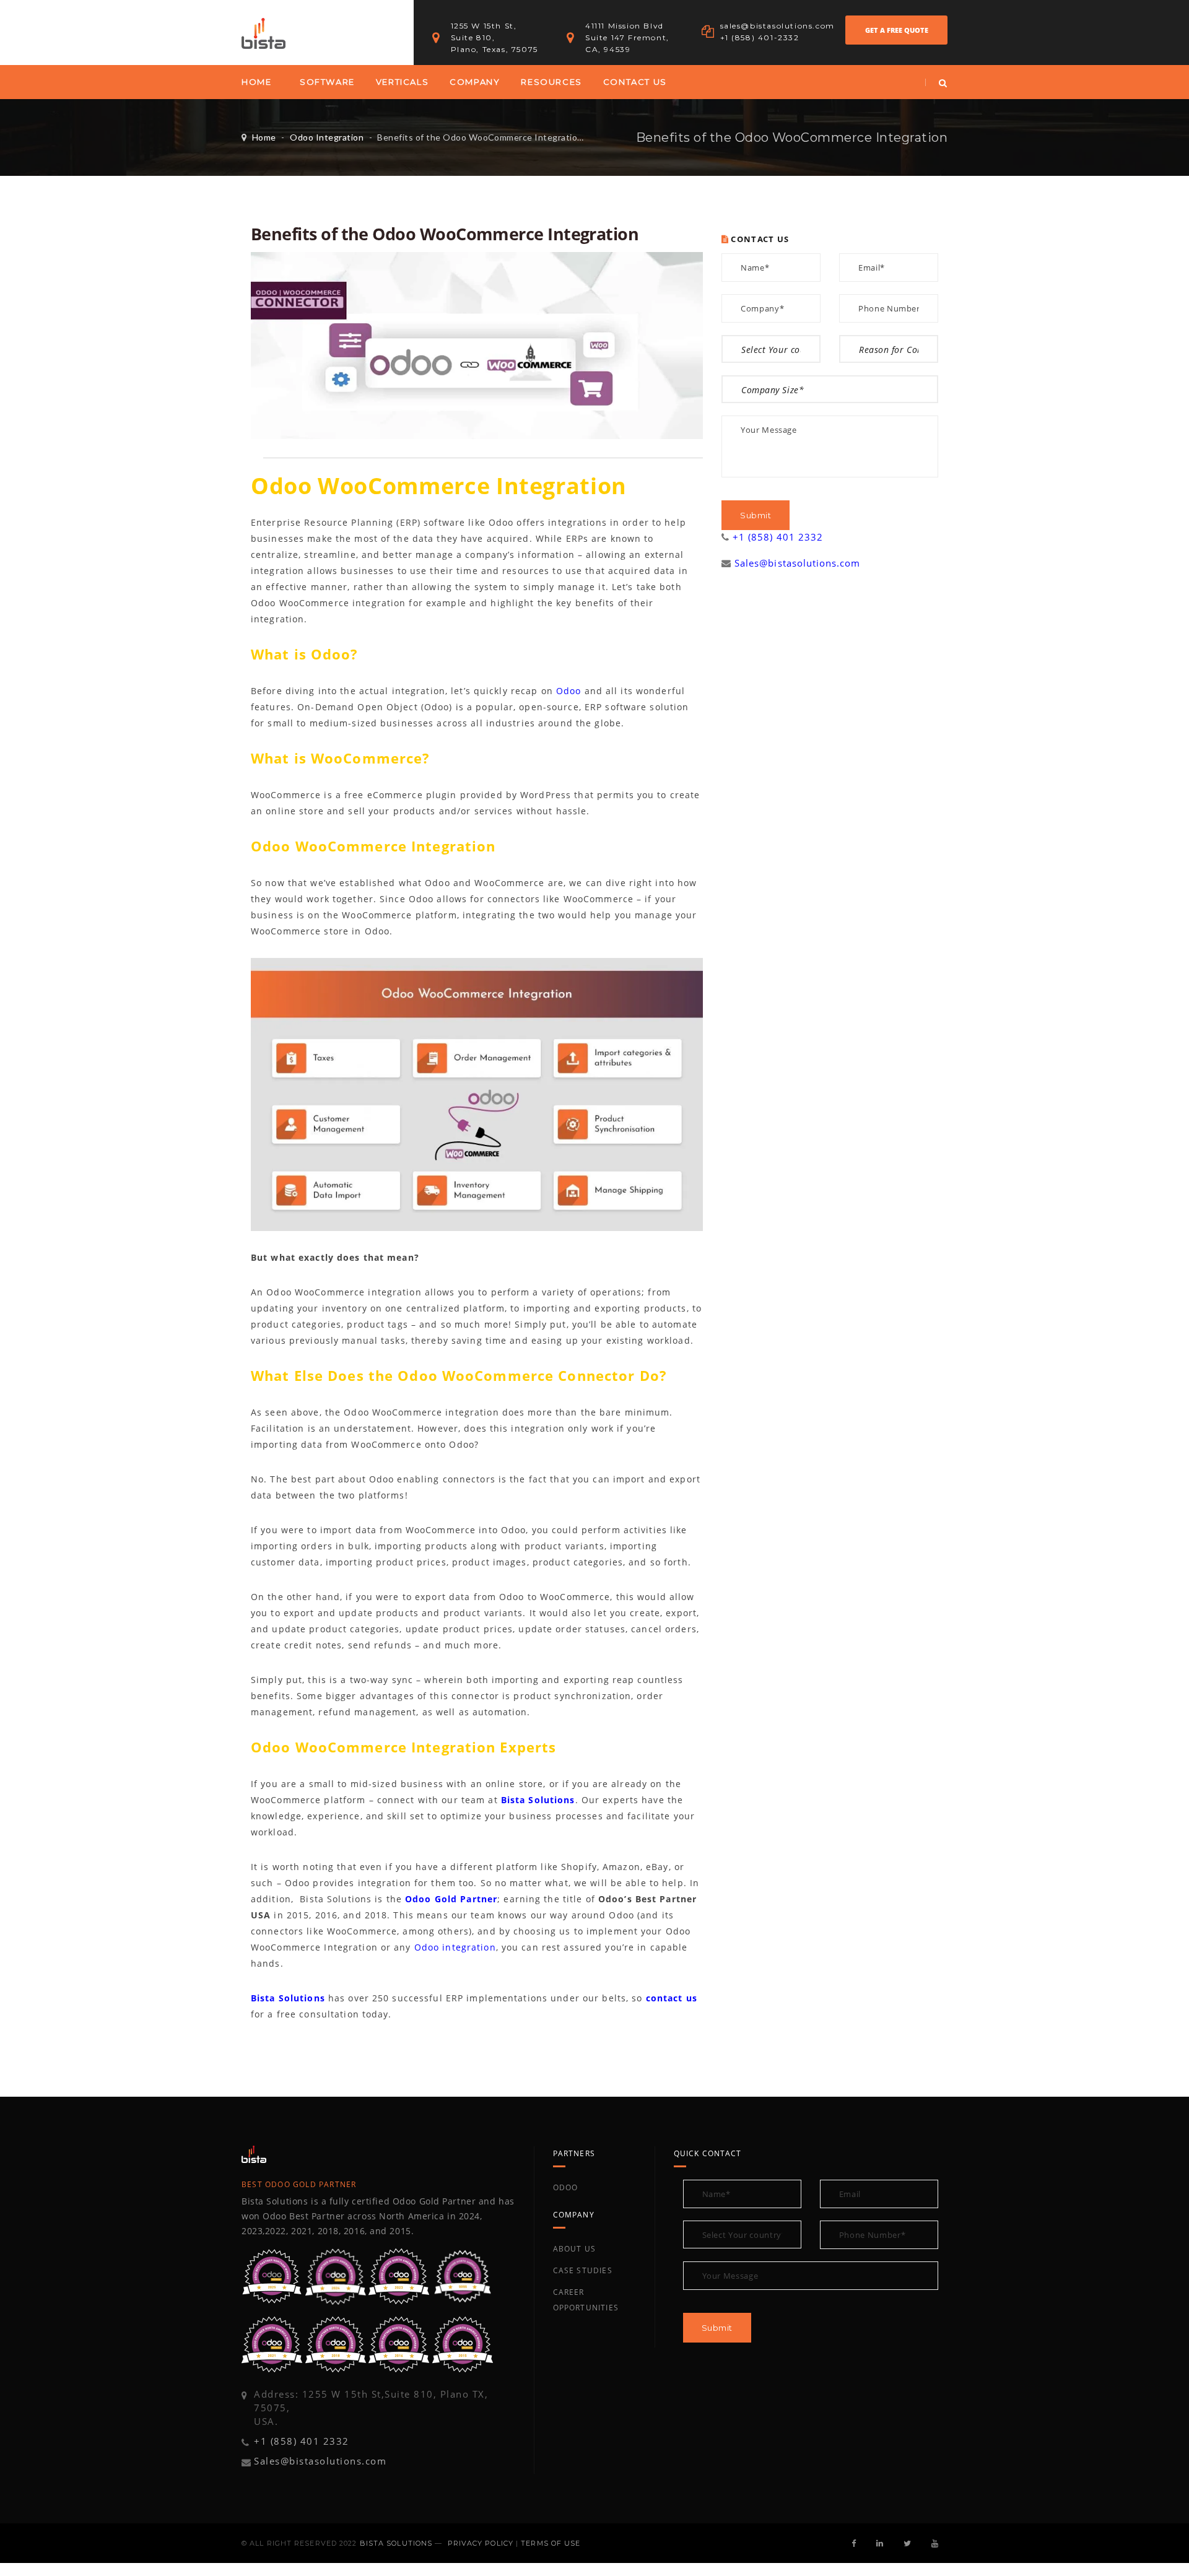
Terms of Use (551, 2543)
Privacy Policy (481, 2543)
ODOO (566, 2187)
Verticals (402, 82)
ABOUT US (575, 2249)
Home (256, 82)
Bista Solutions (538, 1800)
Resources (551, 82)
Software (327, 82)
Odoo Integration (327, 137)
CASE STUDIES (583, 2270)
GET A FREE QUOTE (897, 30)
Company (475, 82)
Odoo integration (455, 1947)
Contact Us (635, 82)
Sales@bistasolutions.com (797, 563)
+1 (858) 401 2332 (778, 537)
